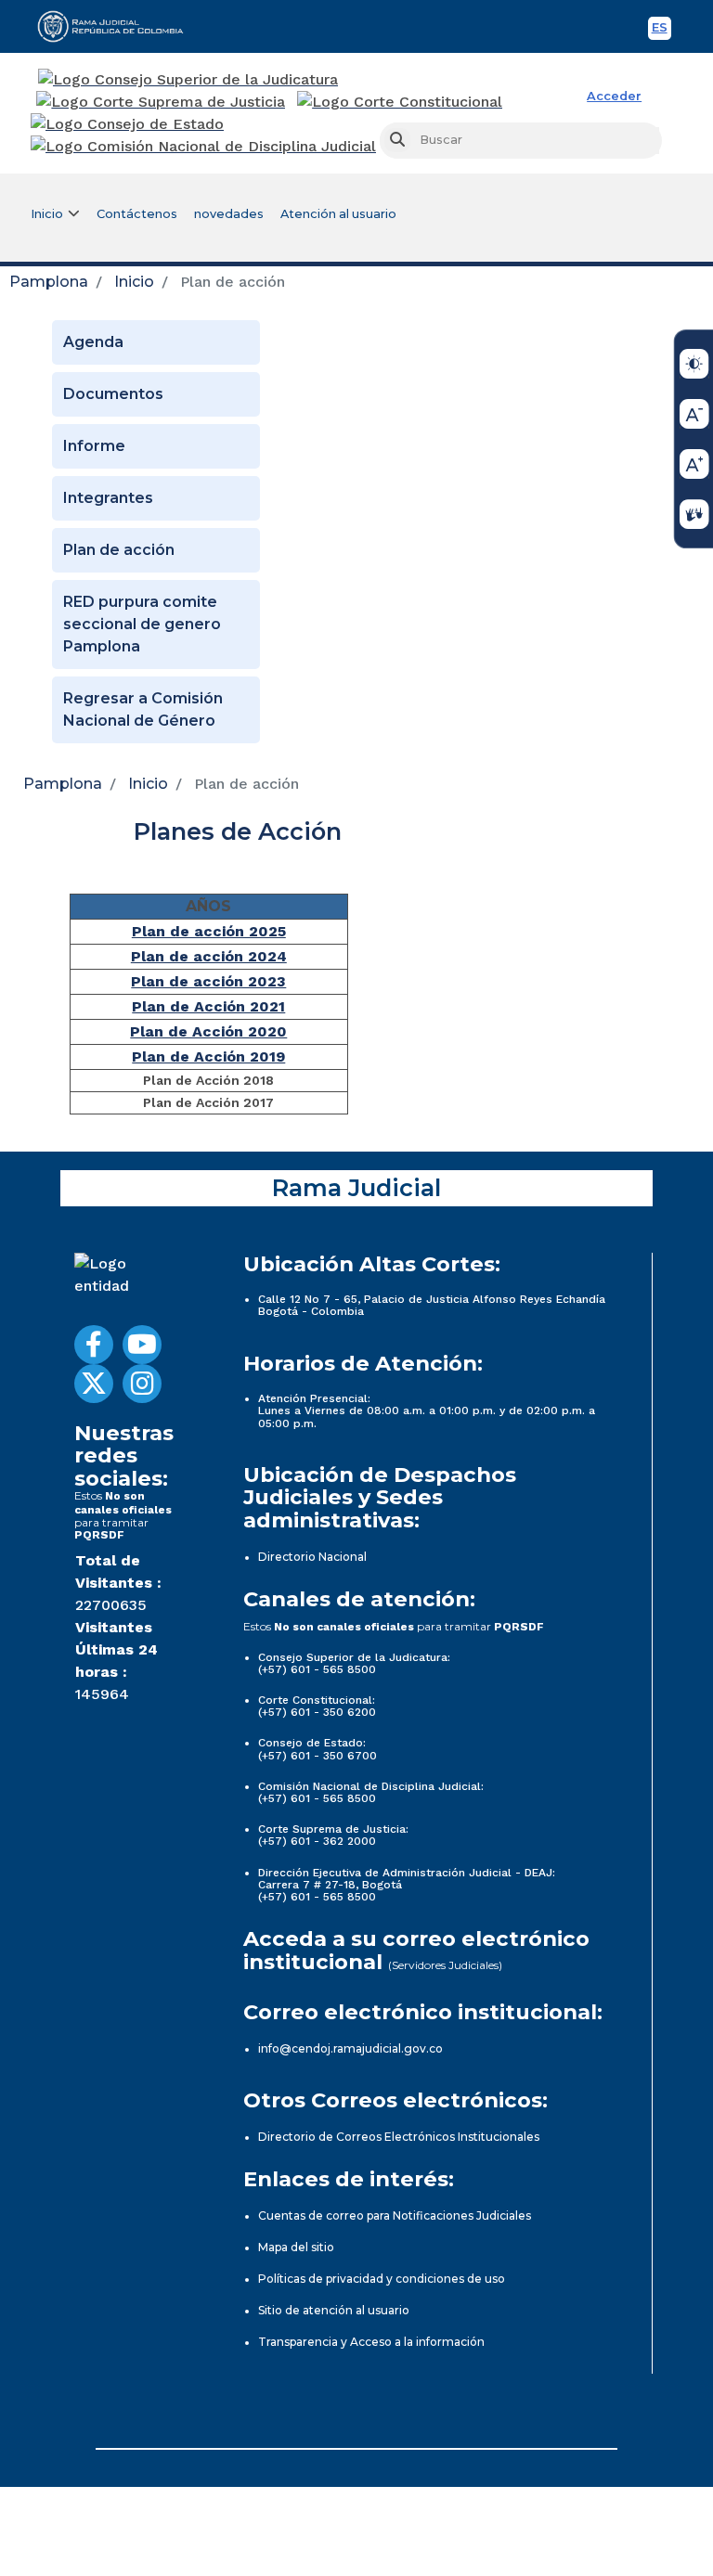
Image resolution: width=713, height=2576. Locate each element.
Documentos (113, 394)
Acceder (614, 96)
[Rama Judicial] (119, 26)
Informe (94, 446)
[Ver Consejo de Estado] (127, 124)
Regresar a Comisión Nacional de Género (143, 709)
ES (661, 30)
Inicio (134, 282)
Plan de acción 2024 (209, 956)
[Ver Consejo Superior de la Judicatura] (188, 80)
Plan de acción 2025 (209, 931)
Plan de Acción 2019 (208, 1056)
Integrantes (108, 498)
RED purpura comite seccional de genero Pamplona (142, 624)
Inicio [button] (47, 214)
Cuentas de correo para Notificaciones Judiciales (395, 2215)
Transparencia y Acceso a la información (371, 2342)
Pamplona (49, 282)
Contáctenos (137, 214)
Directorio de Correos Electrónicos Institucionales (399, 2137)
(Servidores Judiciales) (445, 1965)
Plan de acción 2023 (208, 981)
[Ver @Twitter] (94, 1384)
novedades (229, 214)
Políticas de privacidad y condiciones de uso (382, 2279)
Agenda (93, 342)
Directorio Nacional (312, 1557)
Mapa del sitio (296, 2247)
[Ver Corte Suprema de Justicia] (161, 102)
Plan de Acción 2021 (208, 1006)
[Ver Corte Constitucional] (401, 102)
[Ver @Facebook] (94, 1345)
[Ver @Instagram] (142, 1384)
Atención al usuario (338, 214)
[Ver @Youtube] (142, 1345)
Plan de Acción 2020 (208, 1031)
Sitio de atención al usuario (334, 2310)
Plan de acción (119, 550)
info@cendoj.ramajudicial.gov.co (350, 2048)
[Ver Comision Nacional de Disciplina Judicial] (203, 147)
